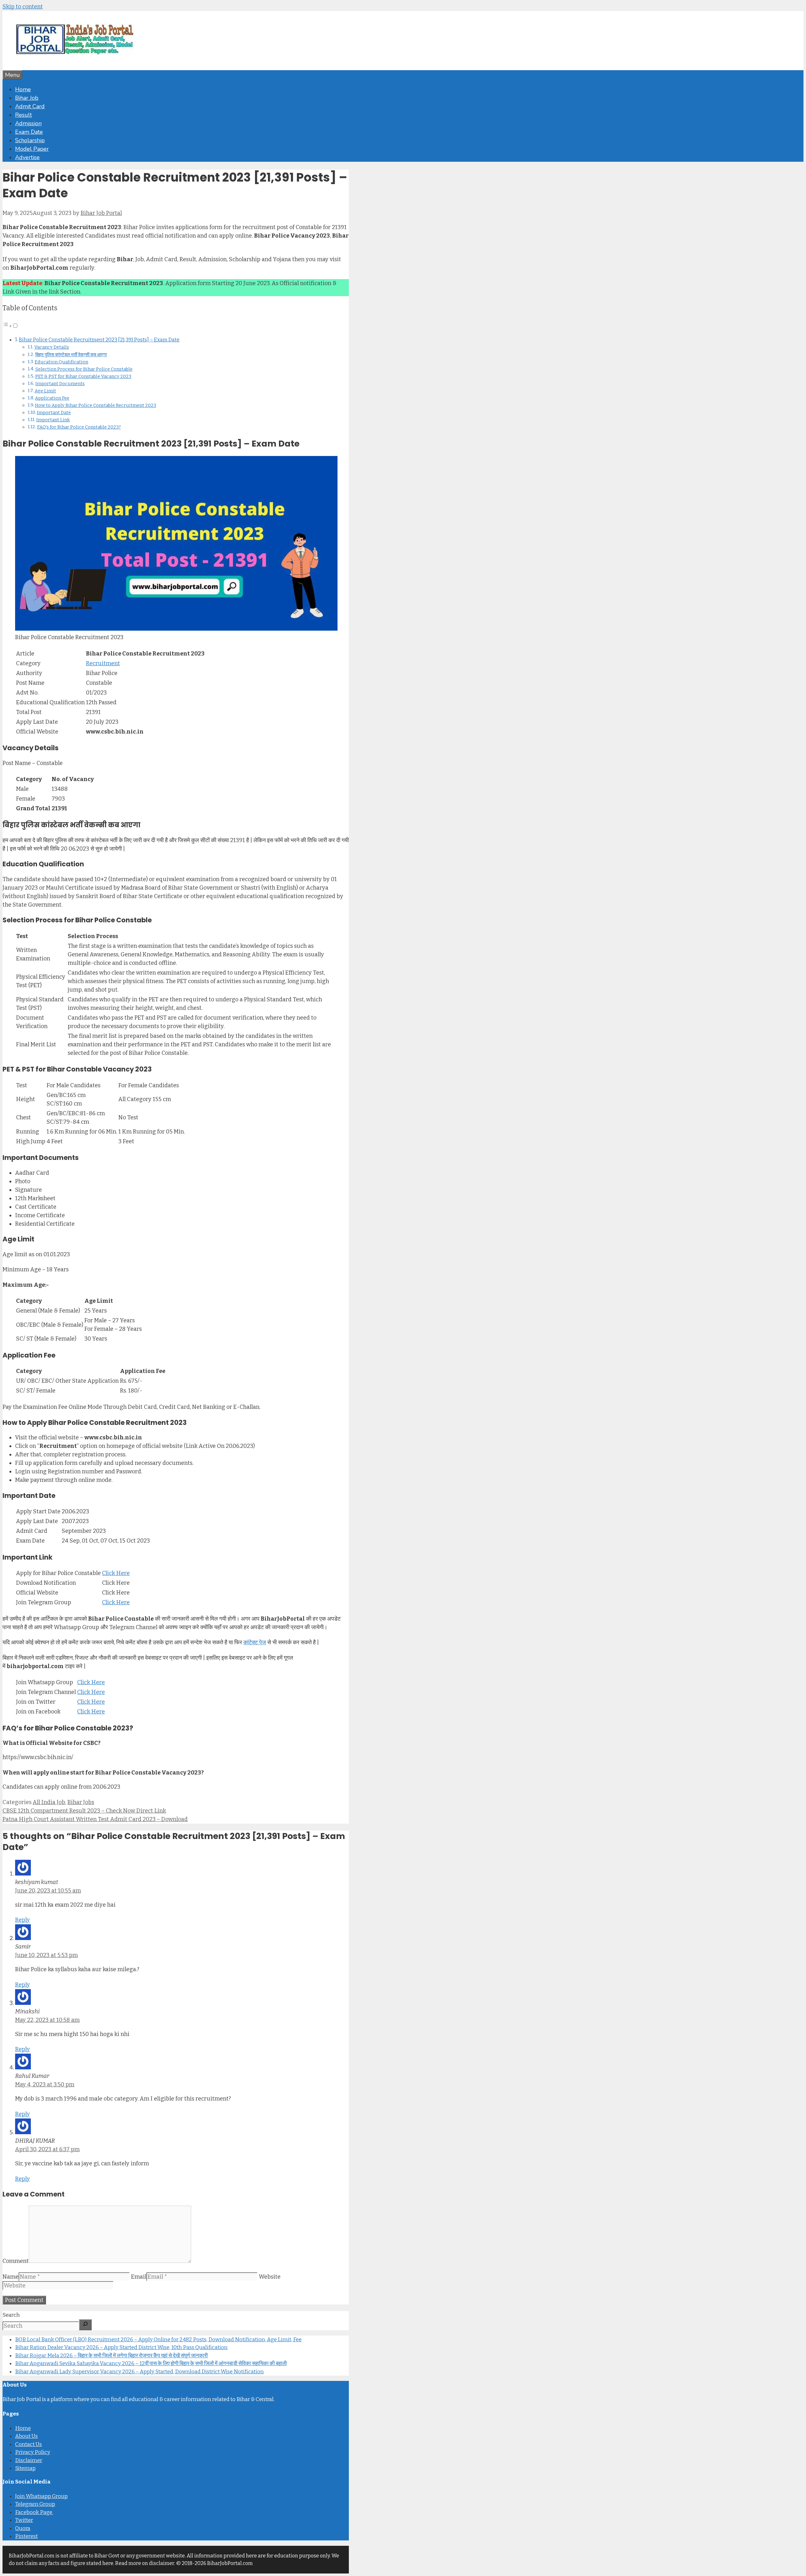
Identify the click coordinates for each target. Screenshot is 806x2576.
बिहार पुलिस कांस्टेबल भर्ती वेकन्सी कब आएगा (71, 355)
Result (23, 115)
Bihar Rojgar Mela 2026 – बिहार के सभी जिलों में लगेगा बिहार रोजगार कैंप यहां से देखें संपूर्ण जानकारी (111, 2356)
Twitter (24, 2520)
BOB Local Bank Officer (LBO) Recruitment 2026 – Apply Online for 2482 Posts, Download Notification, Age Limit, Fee (158, 2340)
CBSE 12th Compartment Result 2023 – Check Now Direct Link (84, 1811)
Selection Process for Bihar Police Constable (84, 369)
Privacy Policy (33, 2452)
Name (11, 2277)
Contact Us (28, 2444)
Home (23, 89)
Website (270, 2277)
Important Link (53, 420)
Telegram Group (35, 2504)
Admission (28, 123)
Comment (16, 2261)
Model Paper (32, 149)
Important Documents (60, 384)
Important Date (54, 413)
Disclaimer (29, 2460)
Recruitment (103, 663)
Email (139, 2277)
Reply (23, 1920)
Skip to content (23, 7)
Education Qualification (61, 362)
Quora (23, 2528)
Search (11, 2315)
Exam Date (29, 132)
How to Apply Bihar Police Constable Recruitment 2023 (96, 405)
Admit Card (30, 106)
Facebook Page (34, 2512)
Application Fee (52, 398)
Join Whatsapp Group (41, 2496)
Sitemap (25, 2468)
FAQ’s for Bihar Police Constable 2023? (79, 427)
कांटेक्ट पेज (255, 1642)
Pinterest (26, 2536)
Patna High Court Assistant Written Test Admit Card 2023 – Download (95, 1819)
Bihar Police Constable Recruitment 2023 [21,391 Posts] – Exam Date (99, 340)
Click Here (116, 1573)
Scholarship (30, 140)
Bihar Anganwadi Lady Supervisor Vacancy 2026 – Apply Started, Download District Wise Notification (139, 2372)
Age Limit (45, 391)
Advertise (27, 157)
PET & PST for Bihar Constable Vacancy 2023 (83, 376)
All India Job (49, 1802)
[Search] (85, 2325)
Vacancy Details (52, 347)
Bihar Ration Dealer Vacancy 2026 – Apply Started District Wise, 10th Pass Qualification (121, 2347)
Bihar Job (27, 98)
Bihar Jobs (81, 1802)
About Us (26, 2436)
